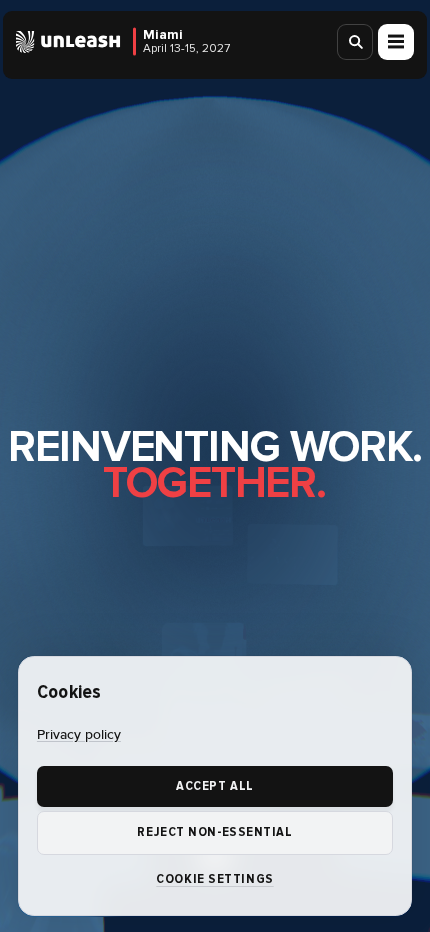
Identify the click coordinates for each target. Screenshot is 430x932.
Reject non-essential (214, 832)
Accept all (215, 786)
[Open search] (356, 42)
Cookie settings (214, 879)
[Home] (68, 42)
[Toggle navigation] (396, 42)
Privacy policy (79, 735)
